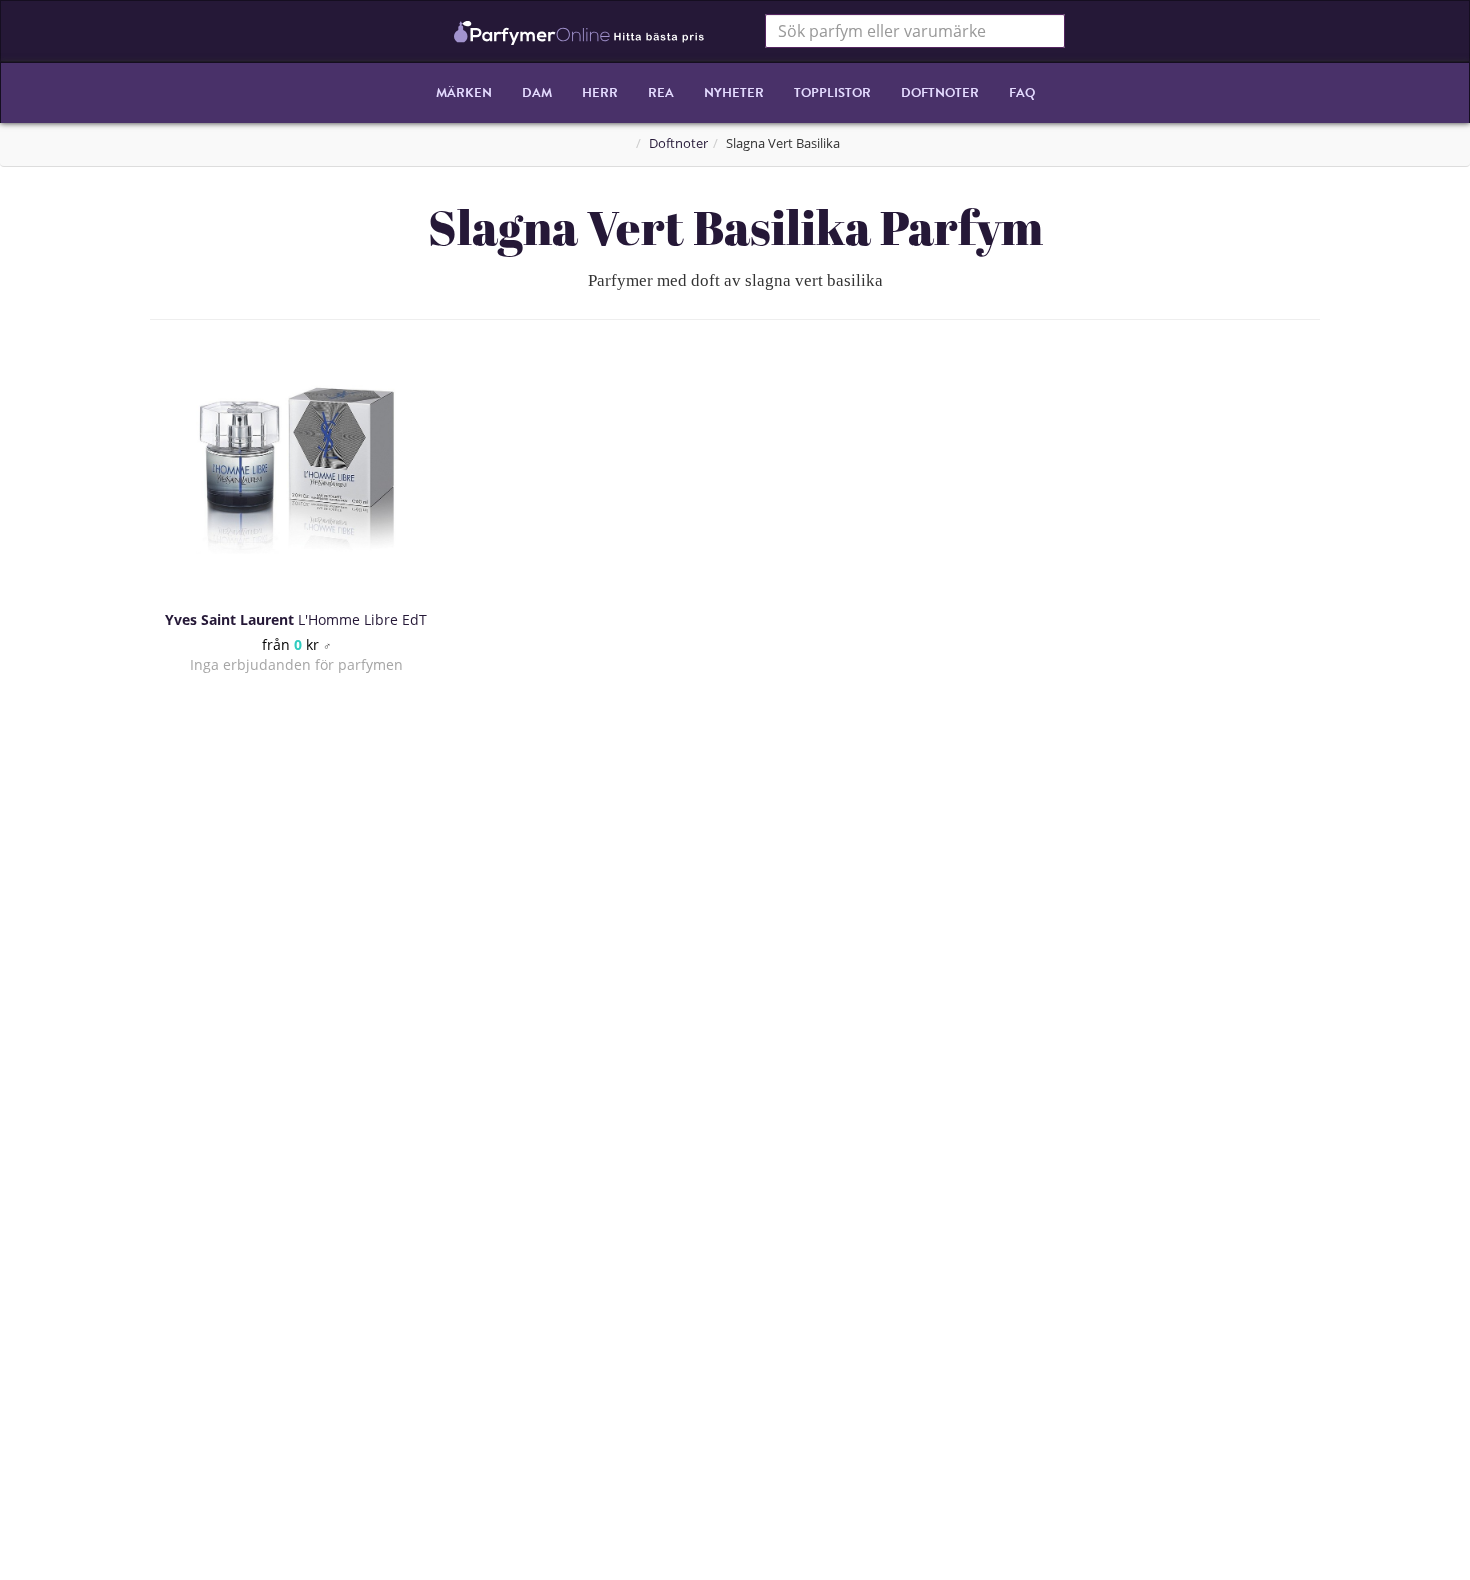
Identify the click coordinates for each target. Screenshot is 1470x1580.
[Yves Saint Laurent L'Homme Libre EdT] (296, 470)
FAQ (1022, 93)
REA (661, 93)
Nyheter (734, 93)
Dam (537, 93)
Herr (600, 93)
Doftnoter (940, 93)
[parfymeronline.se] (579, 31)
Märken (464, 93)
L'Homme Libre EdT (296, 619)
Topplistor (832, 93)
